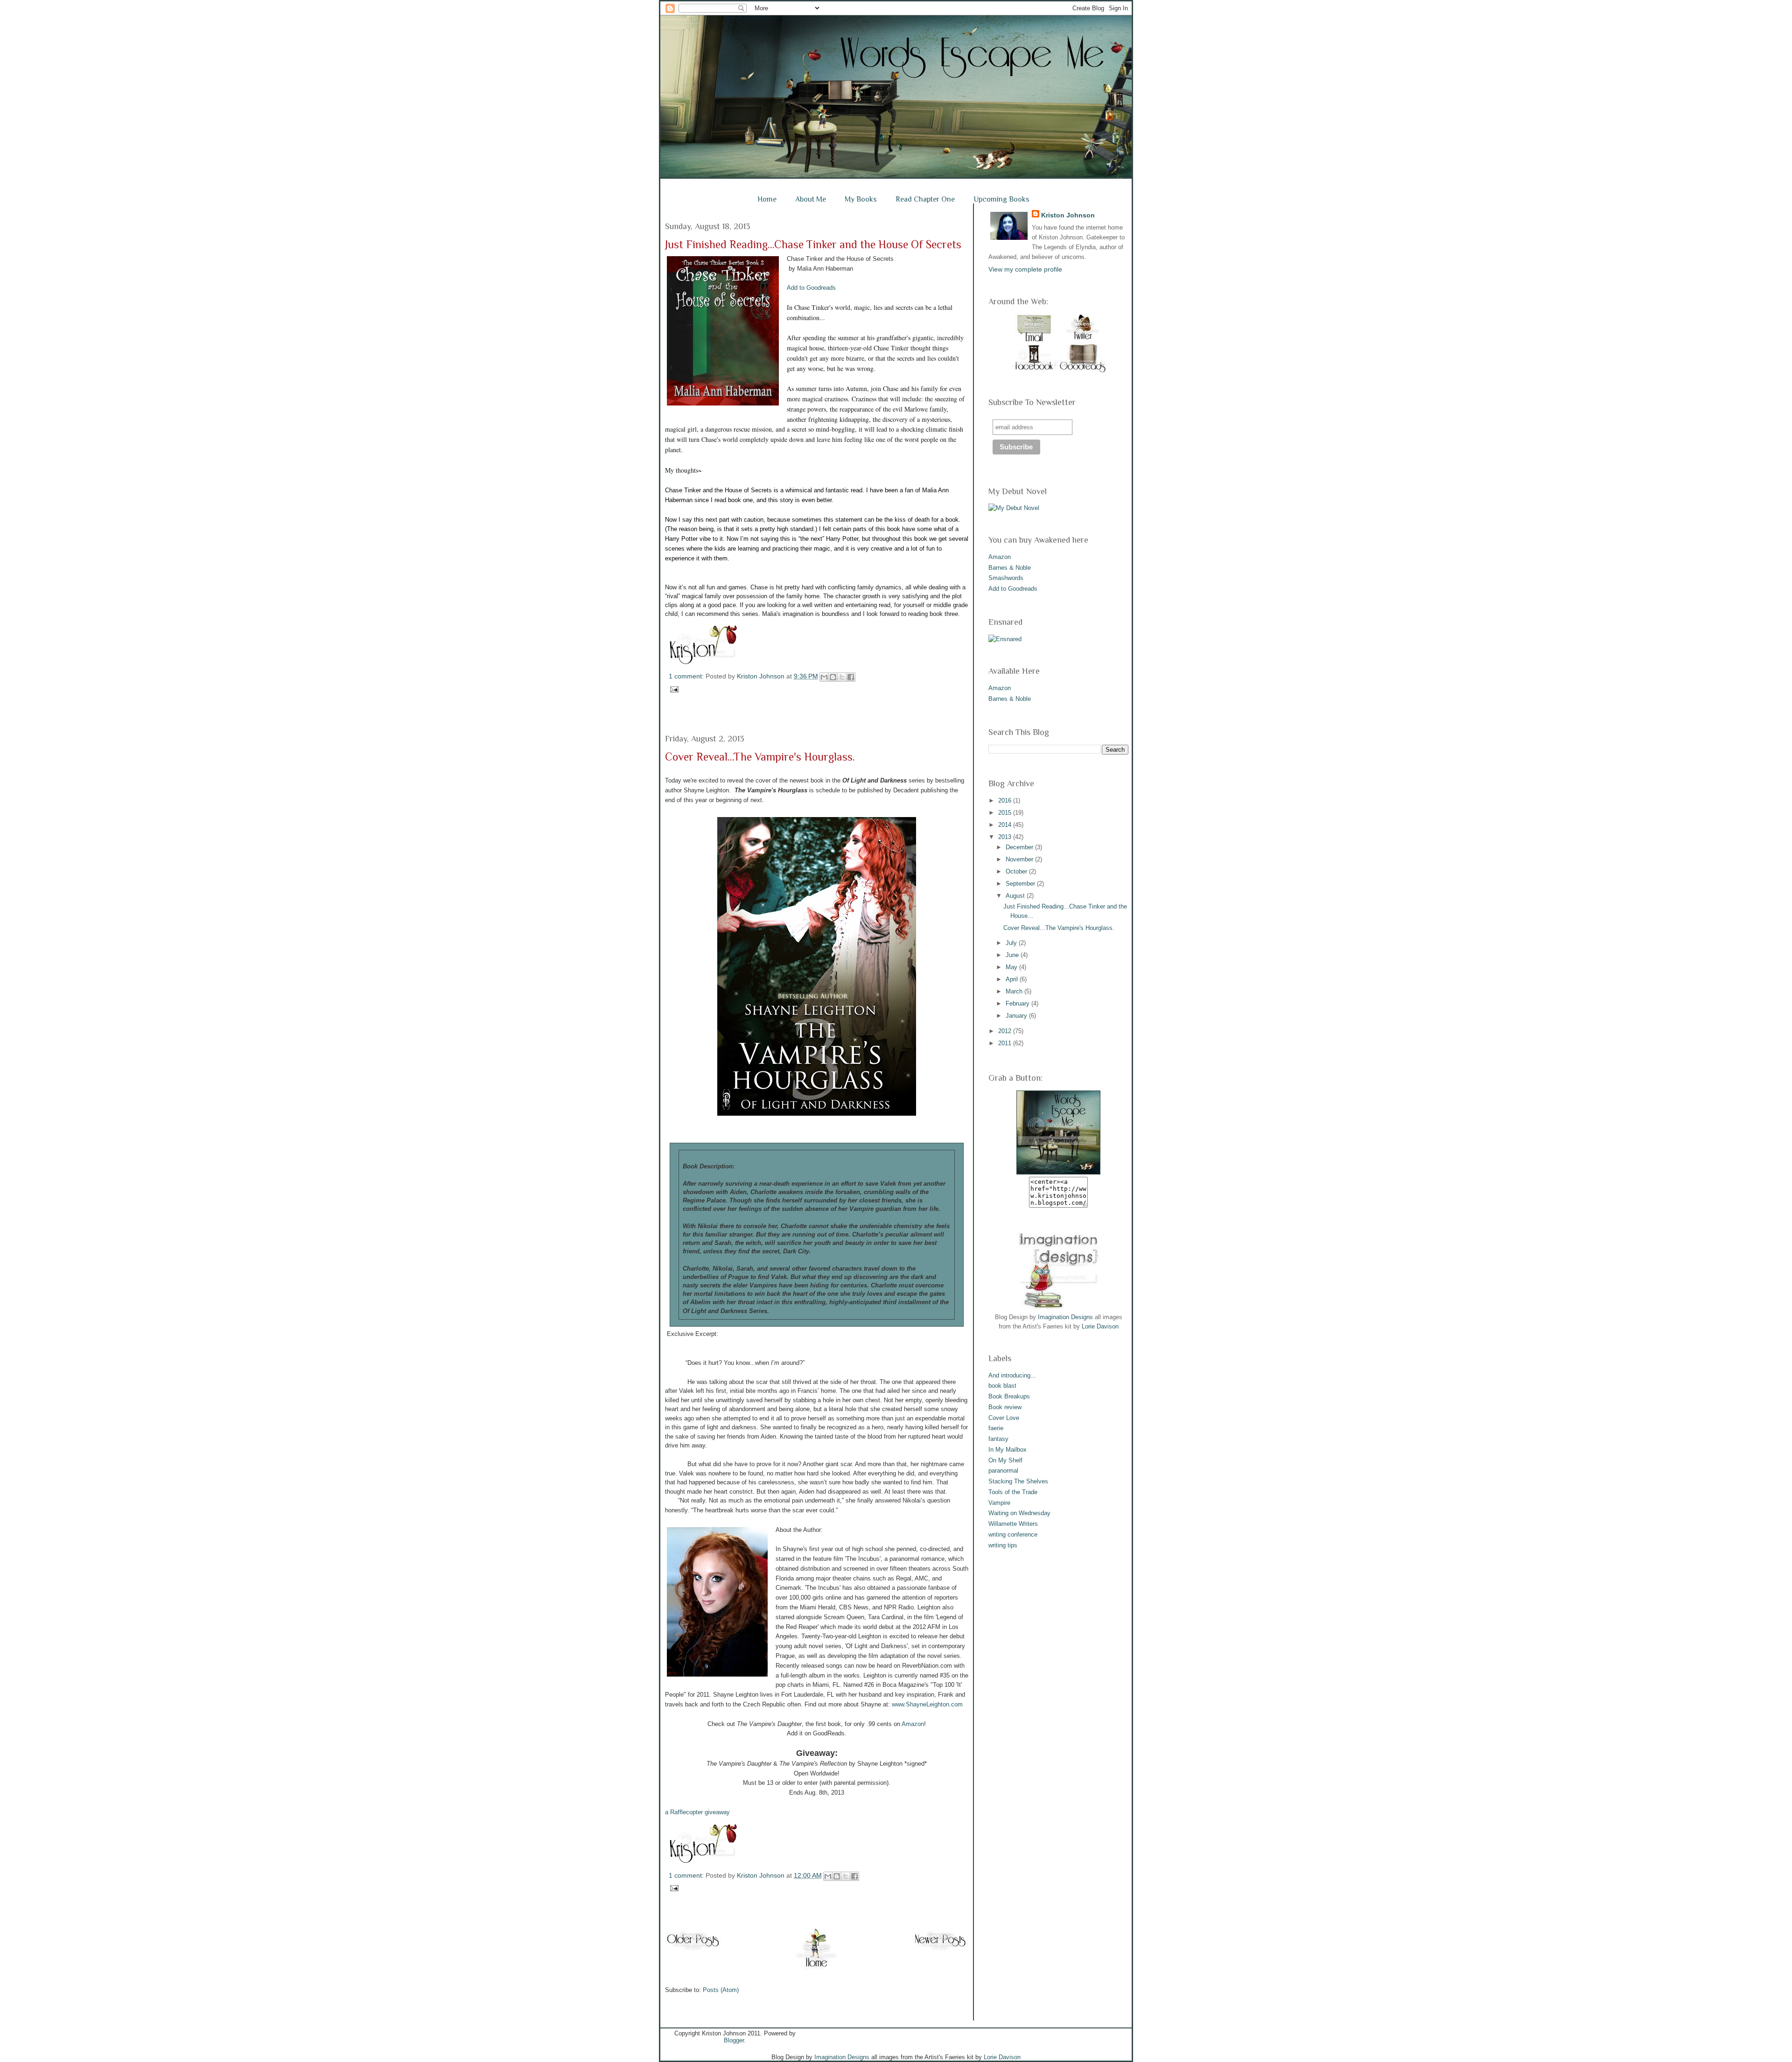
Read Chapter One (925, 199)
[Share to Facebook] (851, 677)
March (1015, 991)
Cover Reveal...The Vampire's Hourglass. (760, 757)
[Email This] (824, 677)
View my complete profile (1025, 269)
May (1012, 967)
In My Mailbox (1008, 1450)
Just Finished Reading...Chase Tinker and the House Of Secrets (813, 244)
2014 (1006, 825)
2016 (1006, 800)
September (1021, 884)
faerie (996, 1428)
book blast (1002, 1386)
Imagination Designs (1065, 1317)
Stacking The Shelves (1018, 1481)
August (1016, 896)
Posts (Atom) (721, 1990)
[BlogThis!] (833, 677)
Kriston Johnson (762, 676)
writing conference (1013, 1534)
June (1013, 955)
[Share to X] (842, 677)
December (1020, 847)
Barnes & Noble (1010, 568)
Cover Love (1004, 1418)
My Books (861, 199)
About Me (811, 199)
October (1017, 871)
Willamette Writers (1013, 1524)
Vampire (999, 1503)
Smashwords (1006, 578)
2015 (1006, 813)
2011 (1006, 1043)
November (1020, 859)
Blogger (734, 2040)
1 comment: (687, 676)
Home (767, 199)
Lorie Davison (1100, 1326)
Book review (1005, 1407)
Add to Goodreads (811, 288)
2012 (1006, 1031)
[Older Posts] (693, 1950)
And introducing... (1012, 1375)
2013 (1006, 837)
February (1018, 1003)
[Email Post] (673, 689)
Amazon (913, 1724)
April (1013, 979)
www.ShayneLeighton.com (927, 1704)
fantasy (998, 1439)
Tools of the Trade (1013, 1492)
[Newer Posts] (940, 1950)
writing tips (1003, 1545)
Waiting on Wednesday (1019, 1513)
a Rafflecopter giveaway (697, 1812)
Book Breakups (1009, 1396)
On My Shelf (1005, 1460)
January (1017, 1016)
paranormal (1003, 1471)
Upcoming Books (1001, 199)
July (1012, 943)
